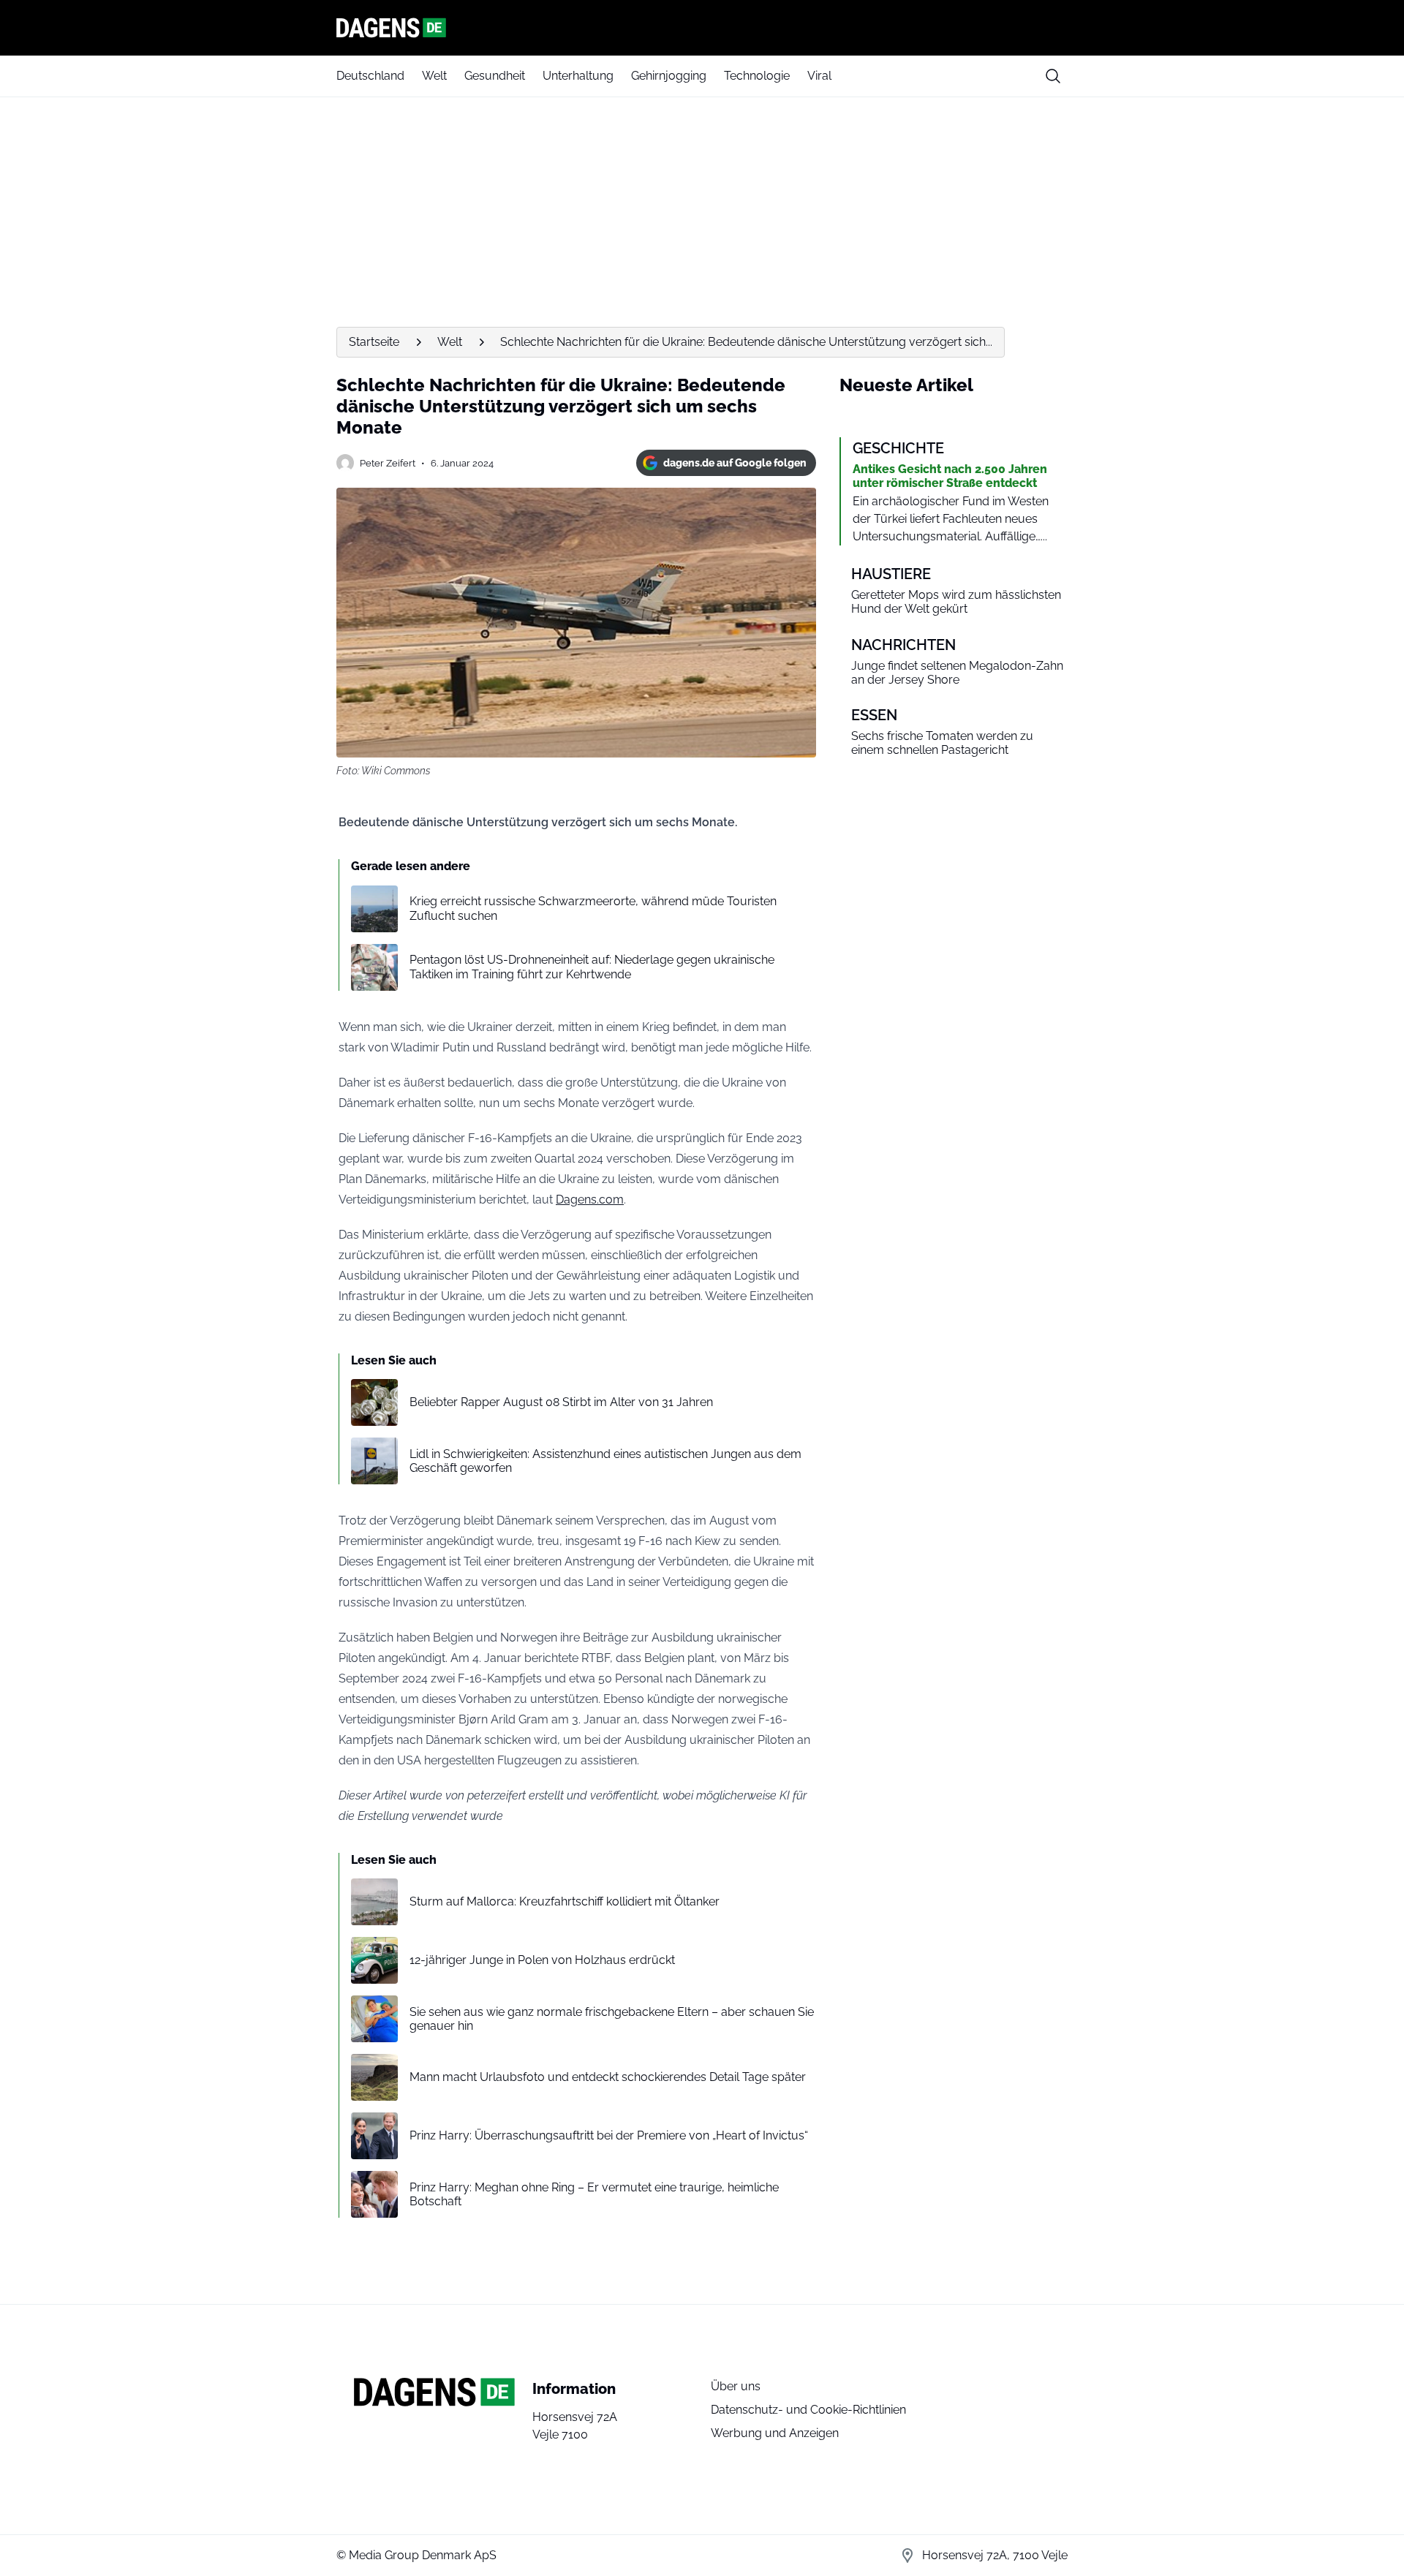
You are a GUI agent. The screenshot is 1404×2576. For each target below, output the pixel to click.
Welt (434, 76)
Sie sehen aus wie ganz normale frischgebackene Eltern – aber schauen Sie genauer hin (612, 2019)
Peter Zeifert (388, 463)
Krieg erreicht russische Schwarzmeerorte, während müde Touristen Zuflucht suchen (593, 908)
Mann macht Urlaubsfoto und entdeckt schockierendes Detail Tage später (608, 2077)
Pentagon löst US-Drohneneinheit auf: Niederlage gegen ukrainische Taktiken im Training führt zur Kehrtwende (592, 967)
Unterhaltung (578, 76)
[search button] (1053, 76)
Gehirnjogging (669, 76)
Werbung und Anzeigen (775, 2433)
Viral (819, 76)
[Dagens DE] (702, 28)
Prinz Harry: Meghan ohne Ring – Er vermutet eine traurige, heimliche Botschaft (594, 2194)
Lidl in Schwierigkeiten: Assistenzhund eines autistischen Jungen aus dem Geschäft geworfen (605, 1461)
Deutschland (370, 76)
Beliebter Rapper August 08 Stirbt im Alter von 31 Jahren (561, 1402)
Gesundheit (495, 76)
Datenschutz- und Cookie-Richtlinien (808, 2410)
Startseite (374, 342)
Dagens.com (590, 1200)
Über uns (736, 2386)
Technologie (757, 76)
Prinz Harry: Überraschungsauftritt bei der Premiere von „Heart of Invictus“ (609, 2135)
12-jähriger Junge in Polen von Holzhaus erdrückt (542, 1960)
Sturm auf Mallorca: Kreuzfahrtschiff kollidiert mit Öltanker (565, 1901)
